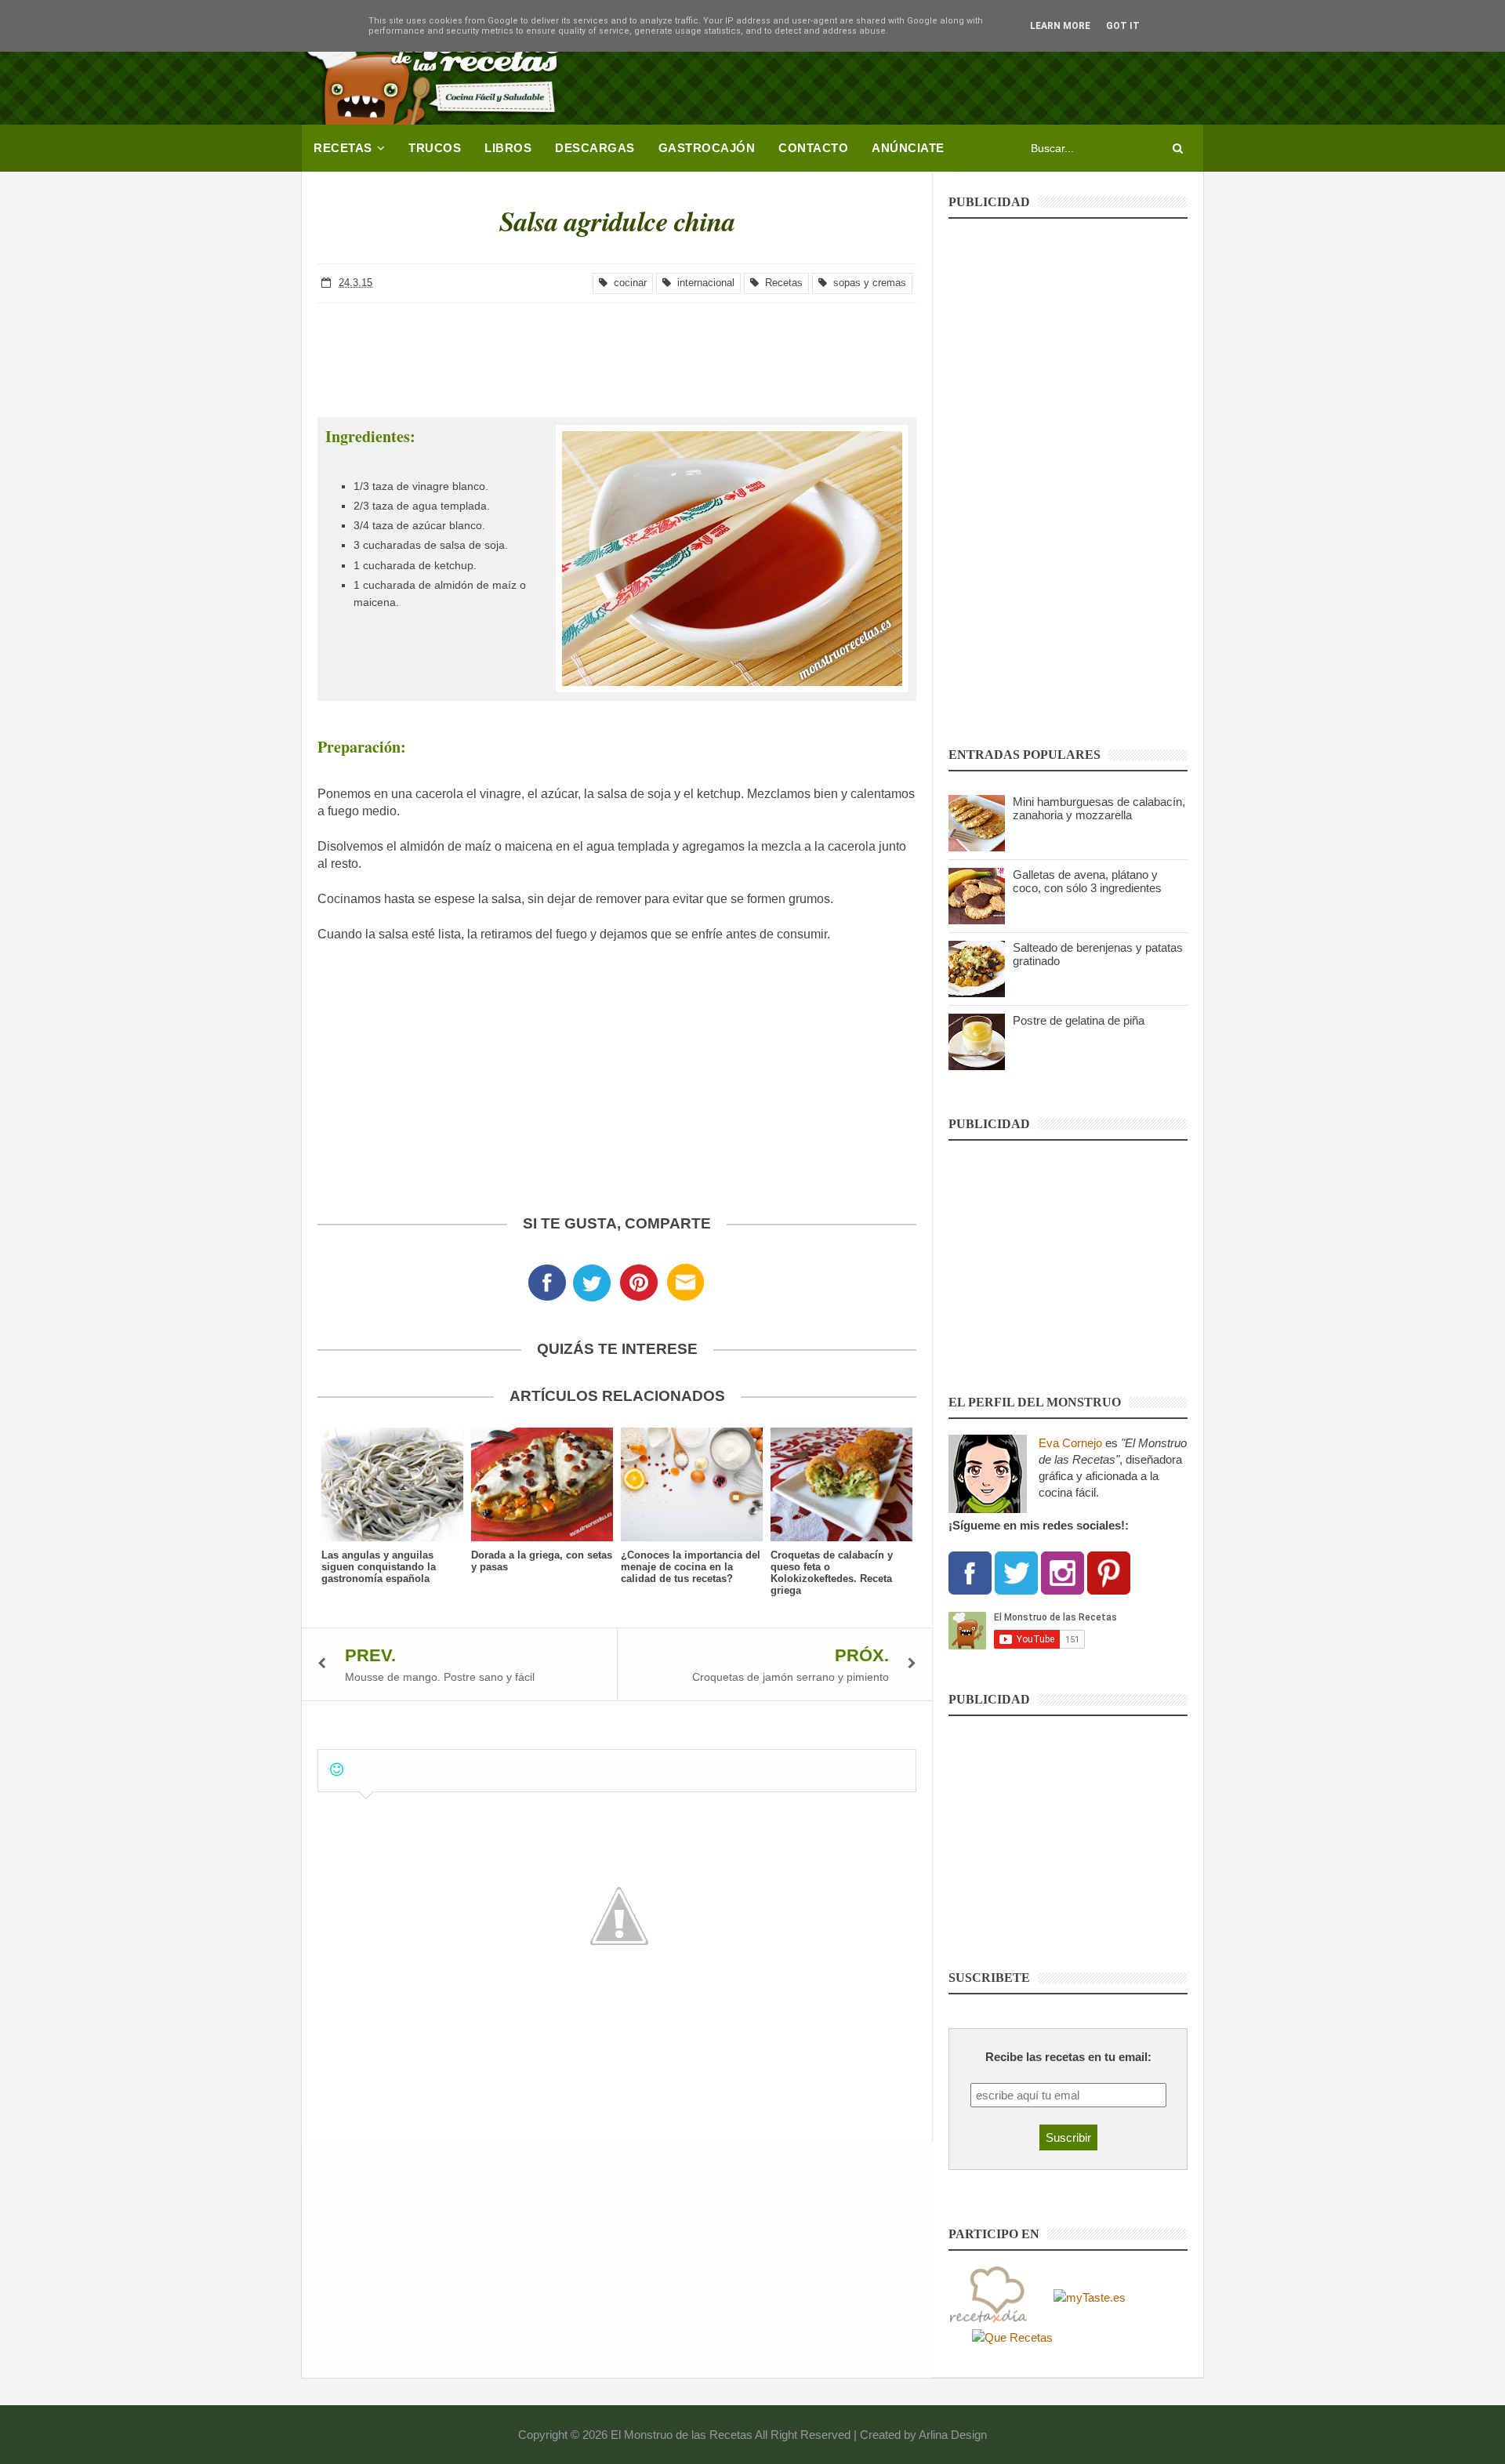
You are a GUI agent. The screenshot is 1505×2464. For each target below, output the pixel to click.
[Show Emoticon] (337, 1770)
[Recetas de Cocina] (988, 2296)
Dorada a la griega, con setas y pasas (542, 1561)
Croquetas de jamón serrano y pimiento (791, 1677)
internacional (703, 283)
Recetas (781, 283)
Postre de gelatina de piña (1079, 1020)
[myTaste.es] (1090, 2296)
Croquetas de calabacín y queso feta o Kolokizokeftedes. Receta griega (832, 1573)
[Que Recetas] (1012, 2337)
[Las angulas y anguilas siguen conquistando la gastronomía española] (392, 1484)
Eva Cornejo (1070, 1443)
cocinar (627, 283)
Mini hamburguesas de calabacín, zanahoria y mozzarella (1099, 808)
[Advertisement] (918, 67)
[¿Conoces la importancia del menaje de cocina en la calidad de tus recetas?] (692, 1484)
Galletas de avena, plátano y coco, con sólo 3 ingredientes (1087, 881)
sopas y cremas (867, 283)
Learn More (1060, 26)
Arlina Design (953, 2435)
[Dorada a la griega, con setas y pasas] (542, 1484)
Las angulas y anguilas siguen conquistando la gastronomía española (379, 1567)
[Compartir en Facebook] (547, 1287)
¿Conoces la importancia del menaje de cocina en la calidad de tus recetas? (691, 1567)
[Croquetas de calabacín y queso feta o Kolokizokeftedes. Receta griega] (841, 1484)
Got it (1123, 26)
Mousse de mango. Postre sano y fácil (440, 1677)
